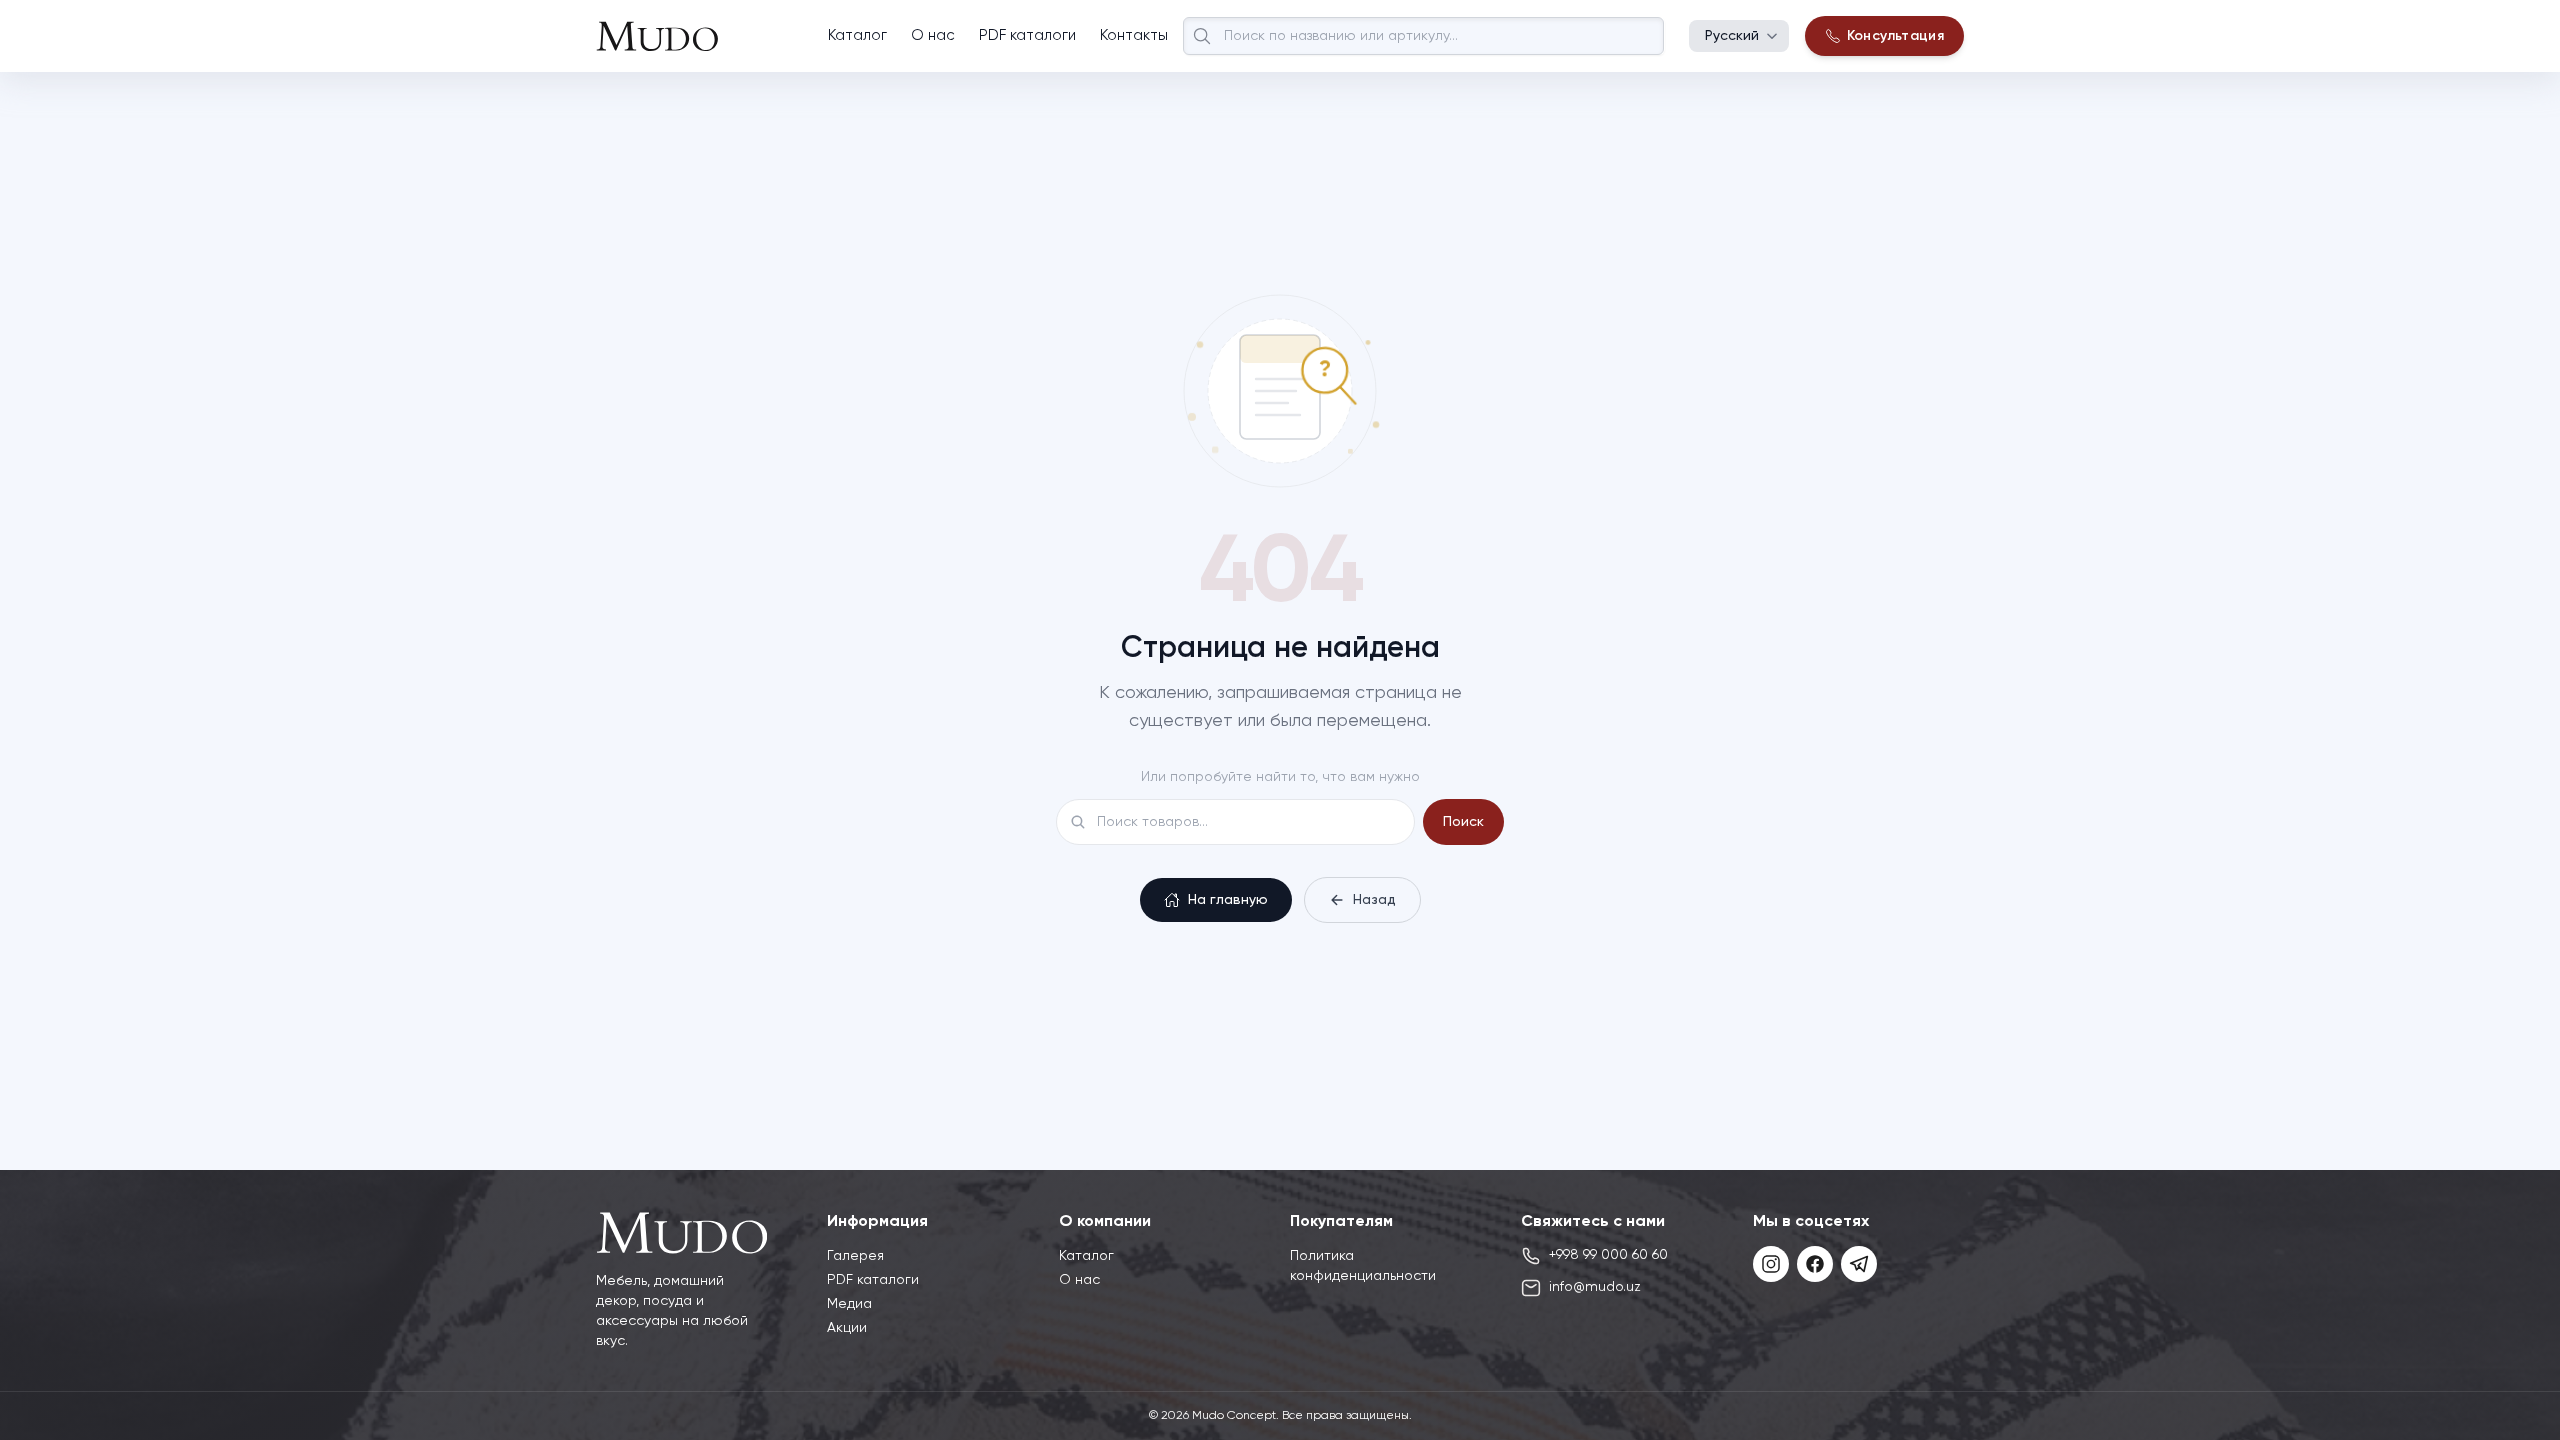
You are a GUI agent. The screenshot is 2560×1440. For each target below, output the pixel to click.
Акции (847, 1328)
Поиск (1463, 822)
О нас (933, 35)
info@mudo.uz (1595, 1287)
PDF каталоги (1027, 35)
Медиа (849, 1304)
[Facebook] (1815, 1264)
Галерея (855, 1256)
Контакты (1134, 35)
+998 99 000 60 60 (1608, 1255)
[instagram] (1771, 1264)
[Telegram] (1859, 1264)
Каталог (857, 35)
